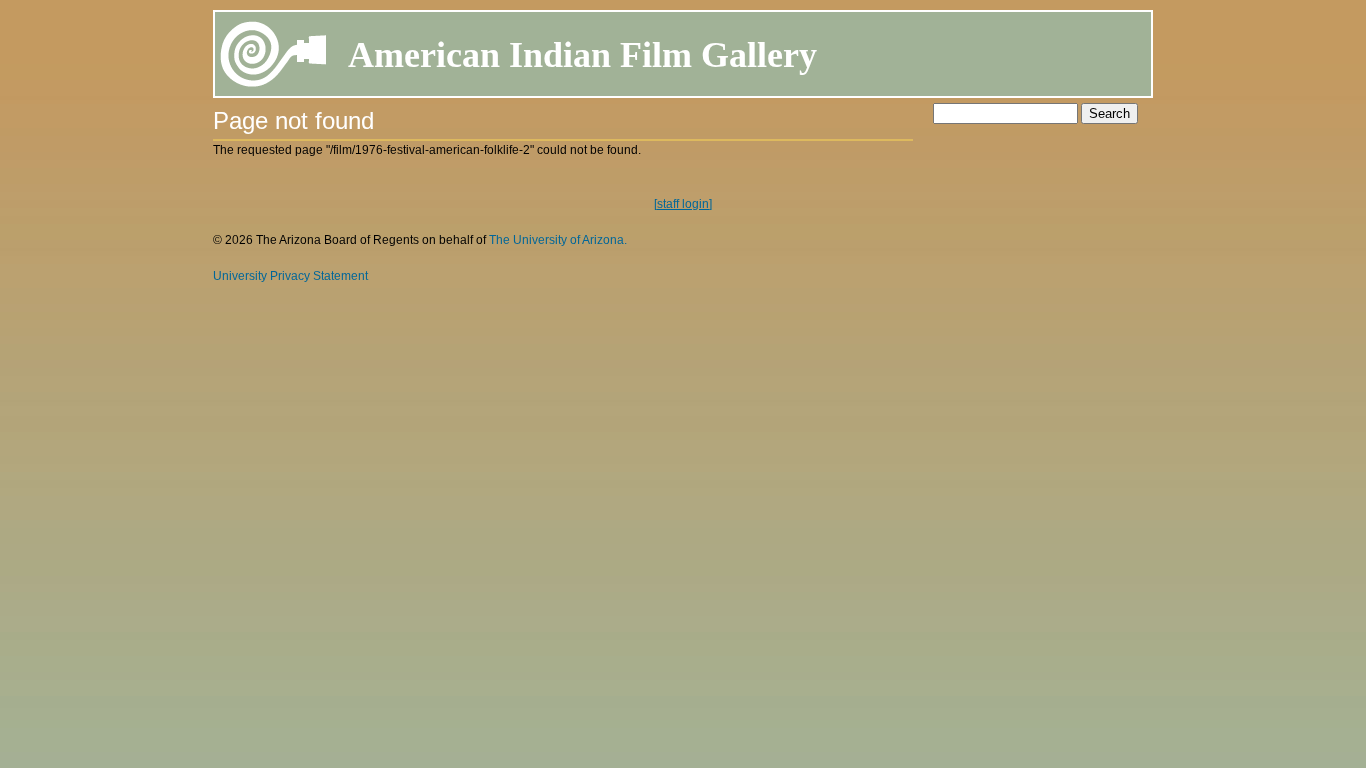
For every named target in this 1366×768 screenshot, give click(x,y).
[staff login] (683, 204)
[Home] (274, 57)
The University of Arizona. (558, 240)
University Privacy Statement (290, 276)
